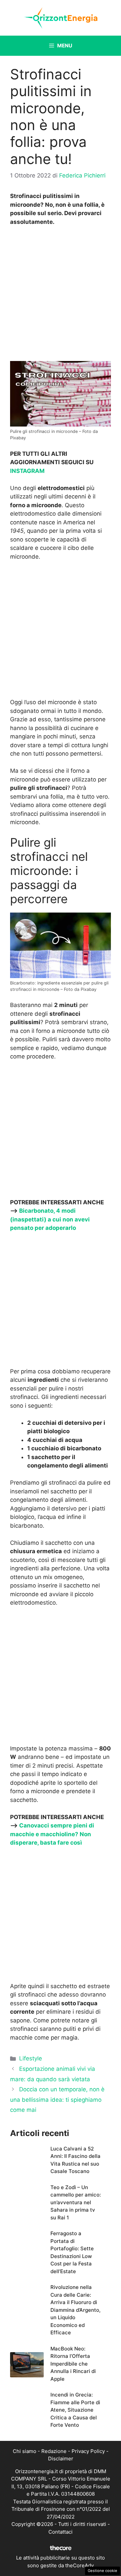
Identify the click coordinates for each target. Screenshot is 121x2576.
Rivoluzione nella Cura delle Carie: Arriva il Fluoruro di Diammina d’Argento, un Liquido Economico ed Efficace (75, 2310)
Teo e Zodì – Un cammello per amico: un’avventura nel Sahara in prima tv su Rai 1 (76, 2202)
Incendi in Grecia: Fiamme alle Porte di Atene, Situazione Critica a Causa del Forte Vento (75, 2410)
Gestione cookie (103, 2571)
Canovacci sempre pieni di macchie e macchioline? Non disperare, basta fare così (52, 1834)
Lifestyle (31, 2058)
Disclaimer (61, 2459)
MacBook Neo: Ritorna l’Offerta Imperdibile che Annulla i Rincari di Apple (73, 2364)
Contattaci (61, 2532)
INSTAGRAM (27, 471)
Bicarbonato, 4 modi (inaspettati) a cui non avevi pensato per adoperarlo (50, 1219)
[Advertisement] (61, 295)
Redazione (54, 2451)
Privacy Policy (88, 2451)
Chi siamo (25, 2451)
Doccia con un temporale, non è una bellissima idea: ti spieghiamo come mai (57, 2100)
